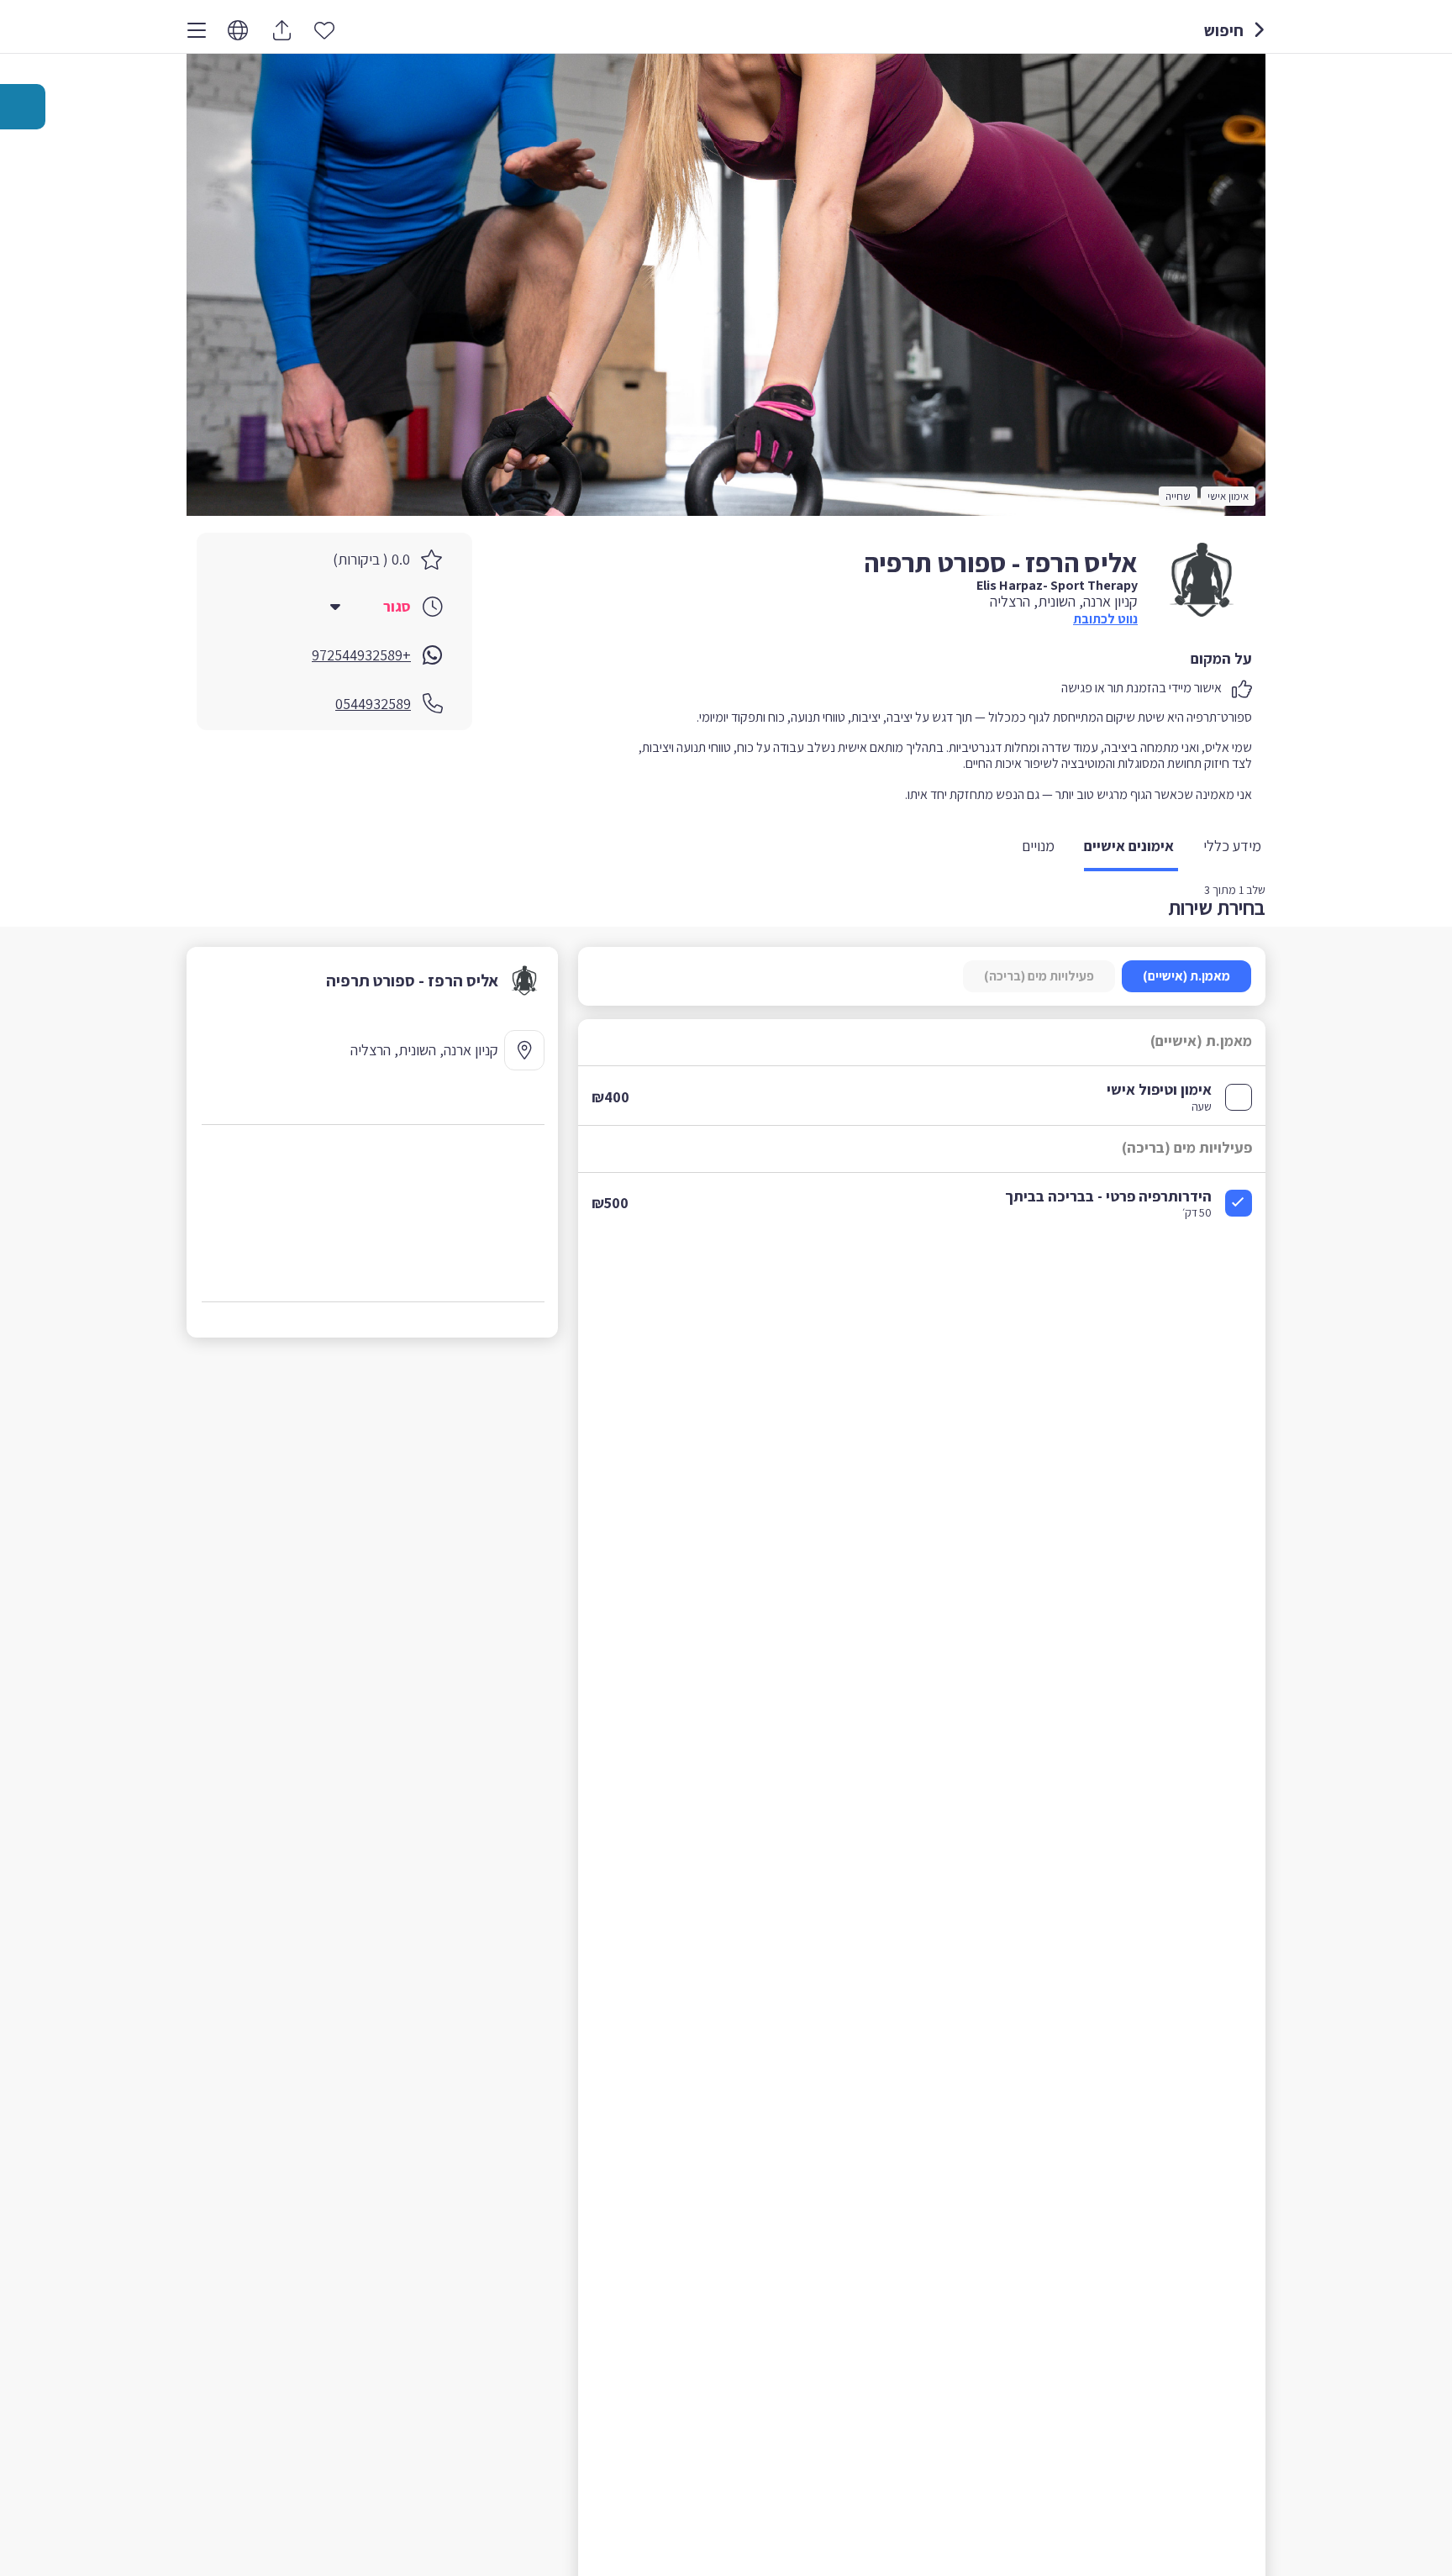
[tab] (1234, 847)
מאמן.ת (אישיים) (1186, 976)
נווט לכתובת (1105, 619)
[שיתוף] (281, 30)
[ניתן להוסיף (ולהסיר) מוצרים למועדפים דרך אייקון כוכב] (324, 29)
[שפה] (238, 31)
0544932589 (373, 704)
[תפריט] (197, 30)
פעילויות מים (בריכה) (1039, 976)
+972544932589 (361, 655)
